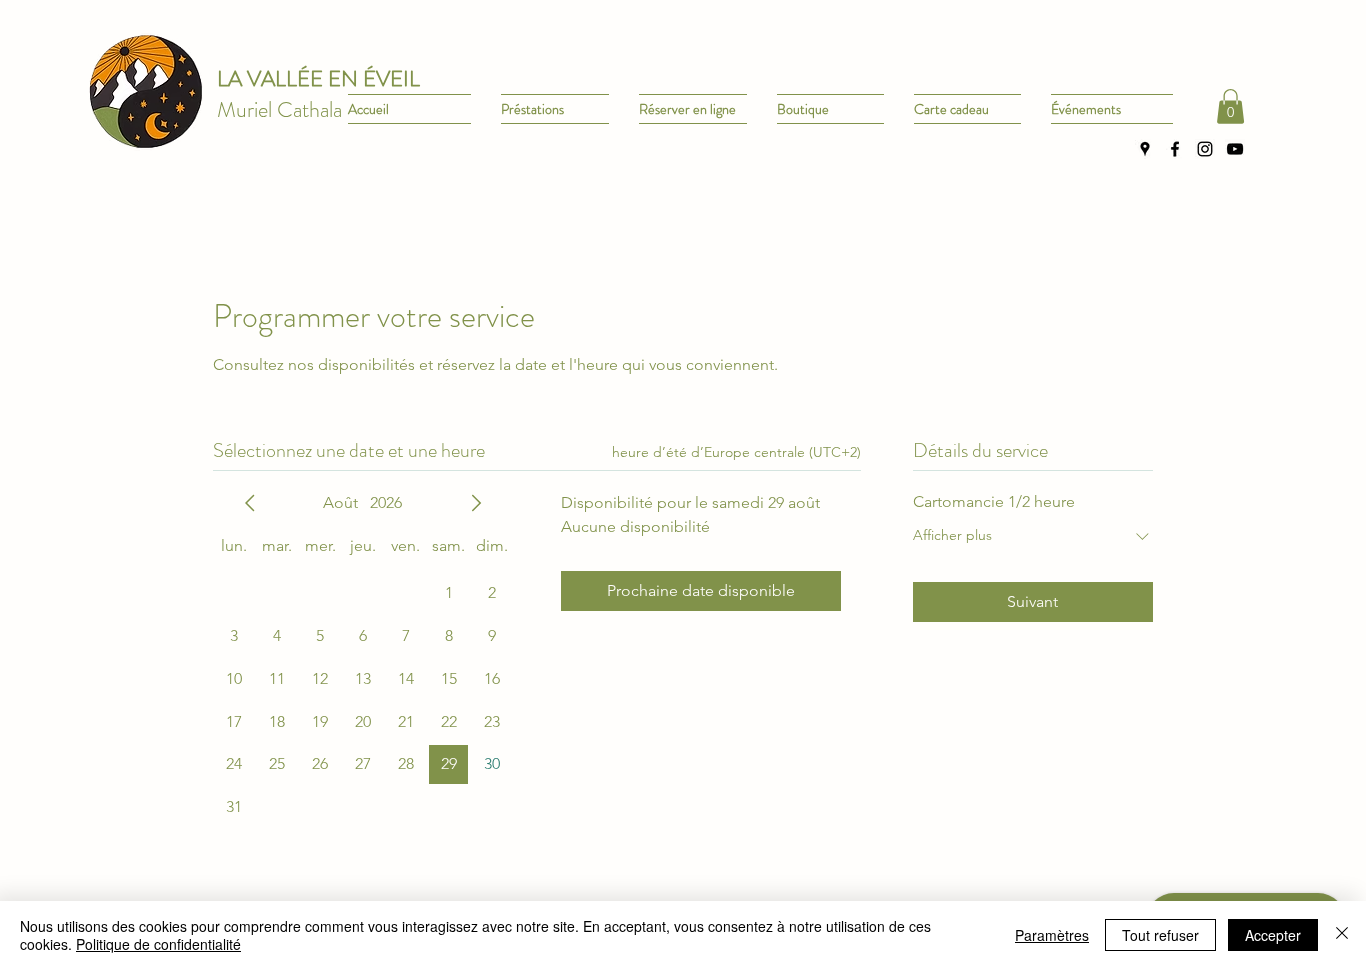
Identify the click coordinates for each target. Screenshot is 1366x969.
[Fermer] (1342, 935)
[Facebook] (1175, 149)
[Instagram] (1205, 149)
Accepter (1273, 935)
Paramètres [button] (1052, 935)
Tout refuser (1160, 935)
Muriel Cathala (279, 109)
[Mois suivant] (476, 503)
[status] (736, 452)
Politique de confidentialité (158, 944)
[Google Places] (1145, 149)
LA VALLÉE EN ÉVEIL (318, 78)
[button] (1230, 106)
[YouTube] (1235, 149)
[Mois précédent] (250, 503)
